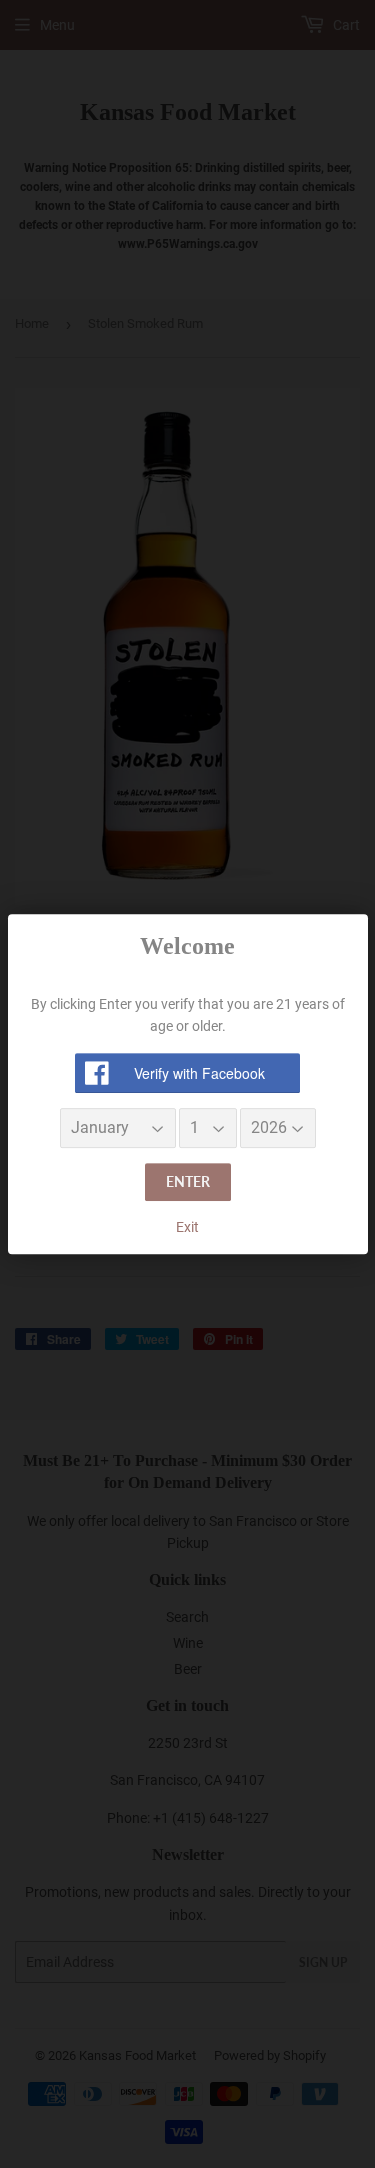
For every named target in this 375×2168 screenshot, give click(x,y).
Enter (188, 1182)
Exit (187, 1227)
